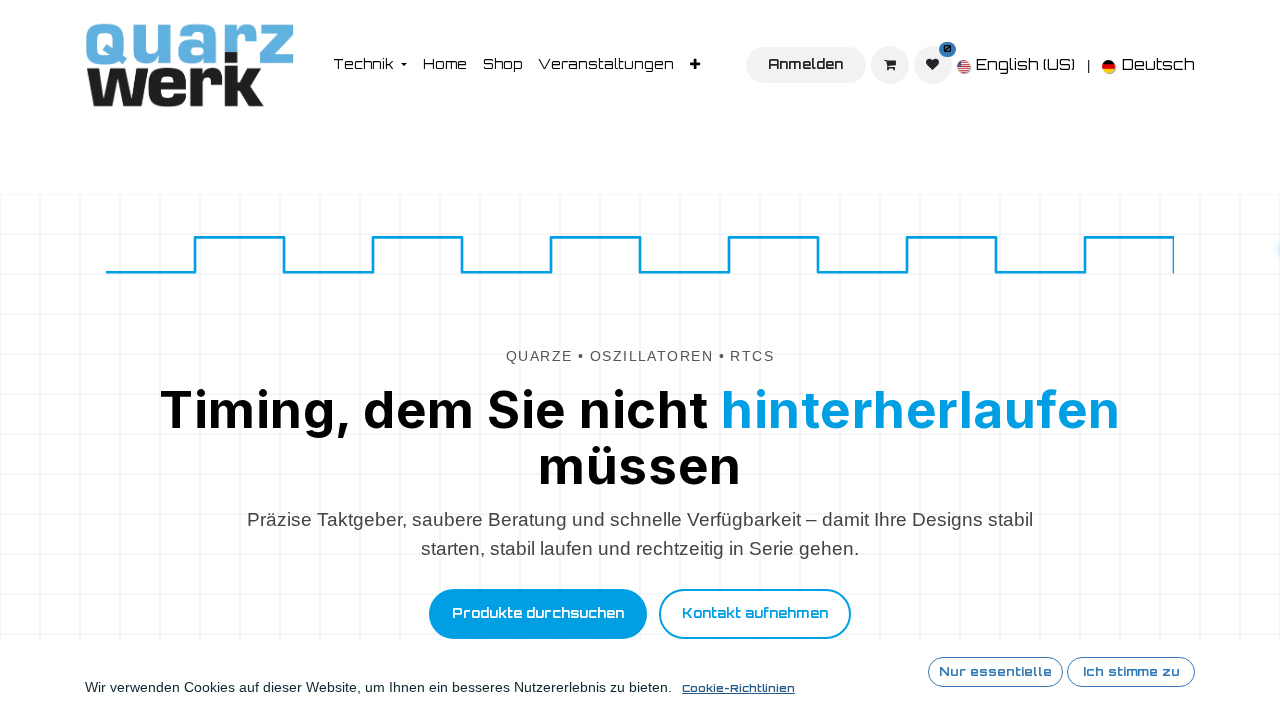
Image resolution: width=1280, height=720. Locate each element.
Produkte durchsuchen (538, 613)
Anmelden (805, 64)
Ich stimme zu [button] (1131, 671)
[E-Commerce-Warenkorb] (890, 65)
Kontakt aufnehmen (755, 613)
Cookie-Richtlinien (738, 688)
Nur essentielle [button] (995, 671)
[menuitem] (370, 65)
